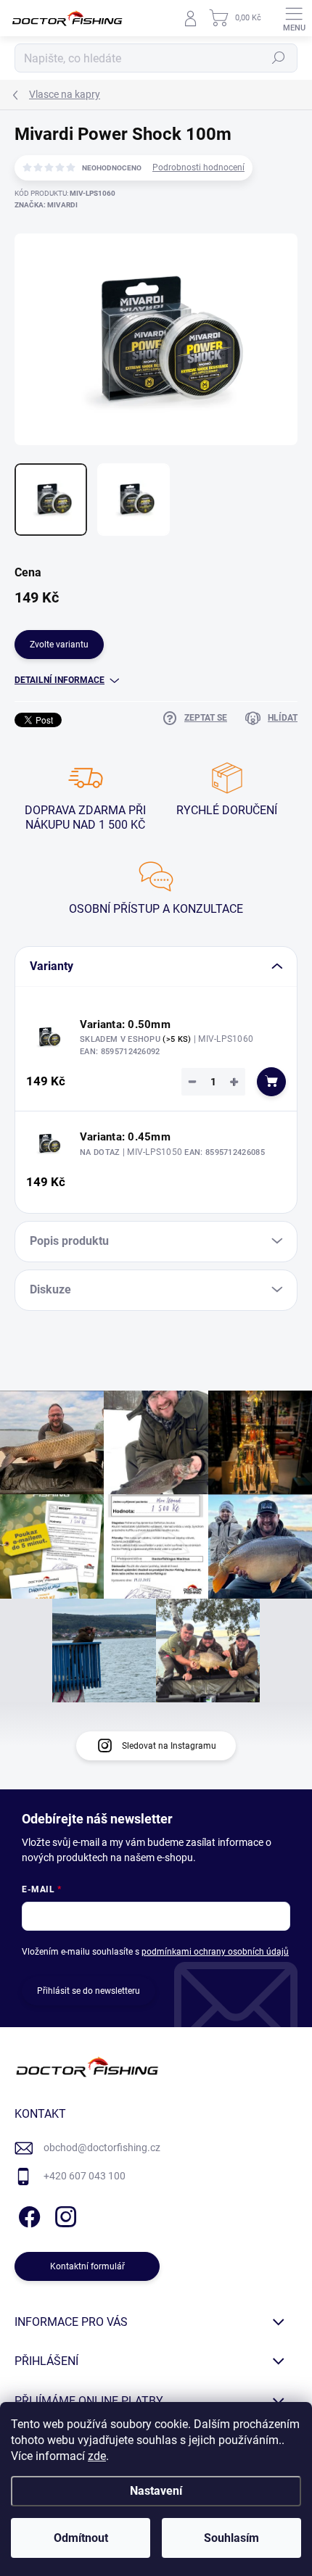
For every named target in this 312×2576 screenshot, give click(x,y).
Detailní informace (59, 680)
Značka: (46, 205)
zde (97, 2456)
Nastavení (156, 2491)
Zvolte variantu (59, 645)
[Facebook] (27, 2215)
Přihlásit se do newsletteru (89, 1991)
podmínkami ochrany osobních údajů (215, 1952)
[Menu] (294, 18)
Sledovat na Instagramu (169, 1746)
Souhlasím (231, 2538)
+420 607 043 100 (85, 2176)
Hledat (279, 58)
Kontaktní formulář (87, 2266)
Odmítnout (81, 2538)
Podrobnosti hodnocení (198, 167)
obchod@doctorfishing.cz (102, 2148)
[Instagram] (63, 2215)
